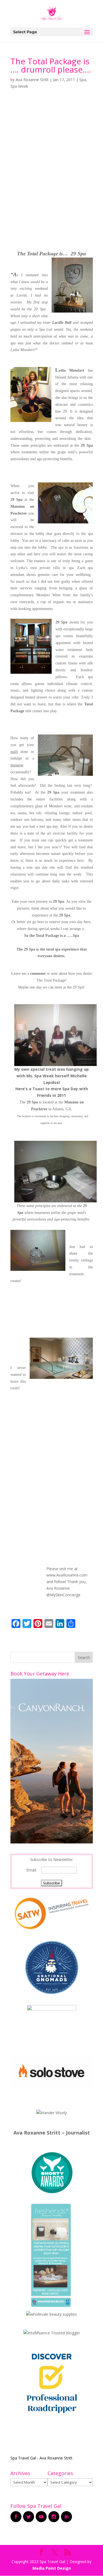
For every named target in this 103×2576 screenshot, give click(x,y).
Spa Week (19, 86)
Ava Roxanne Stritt (32, 80)
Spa (83, 80)
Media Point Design (52, 2568)
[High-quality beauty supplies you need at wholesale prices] (51, 2314)
